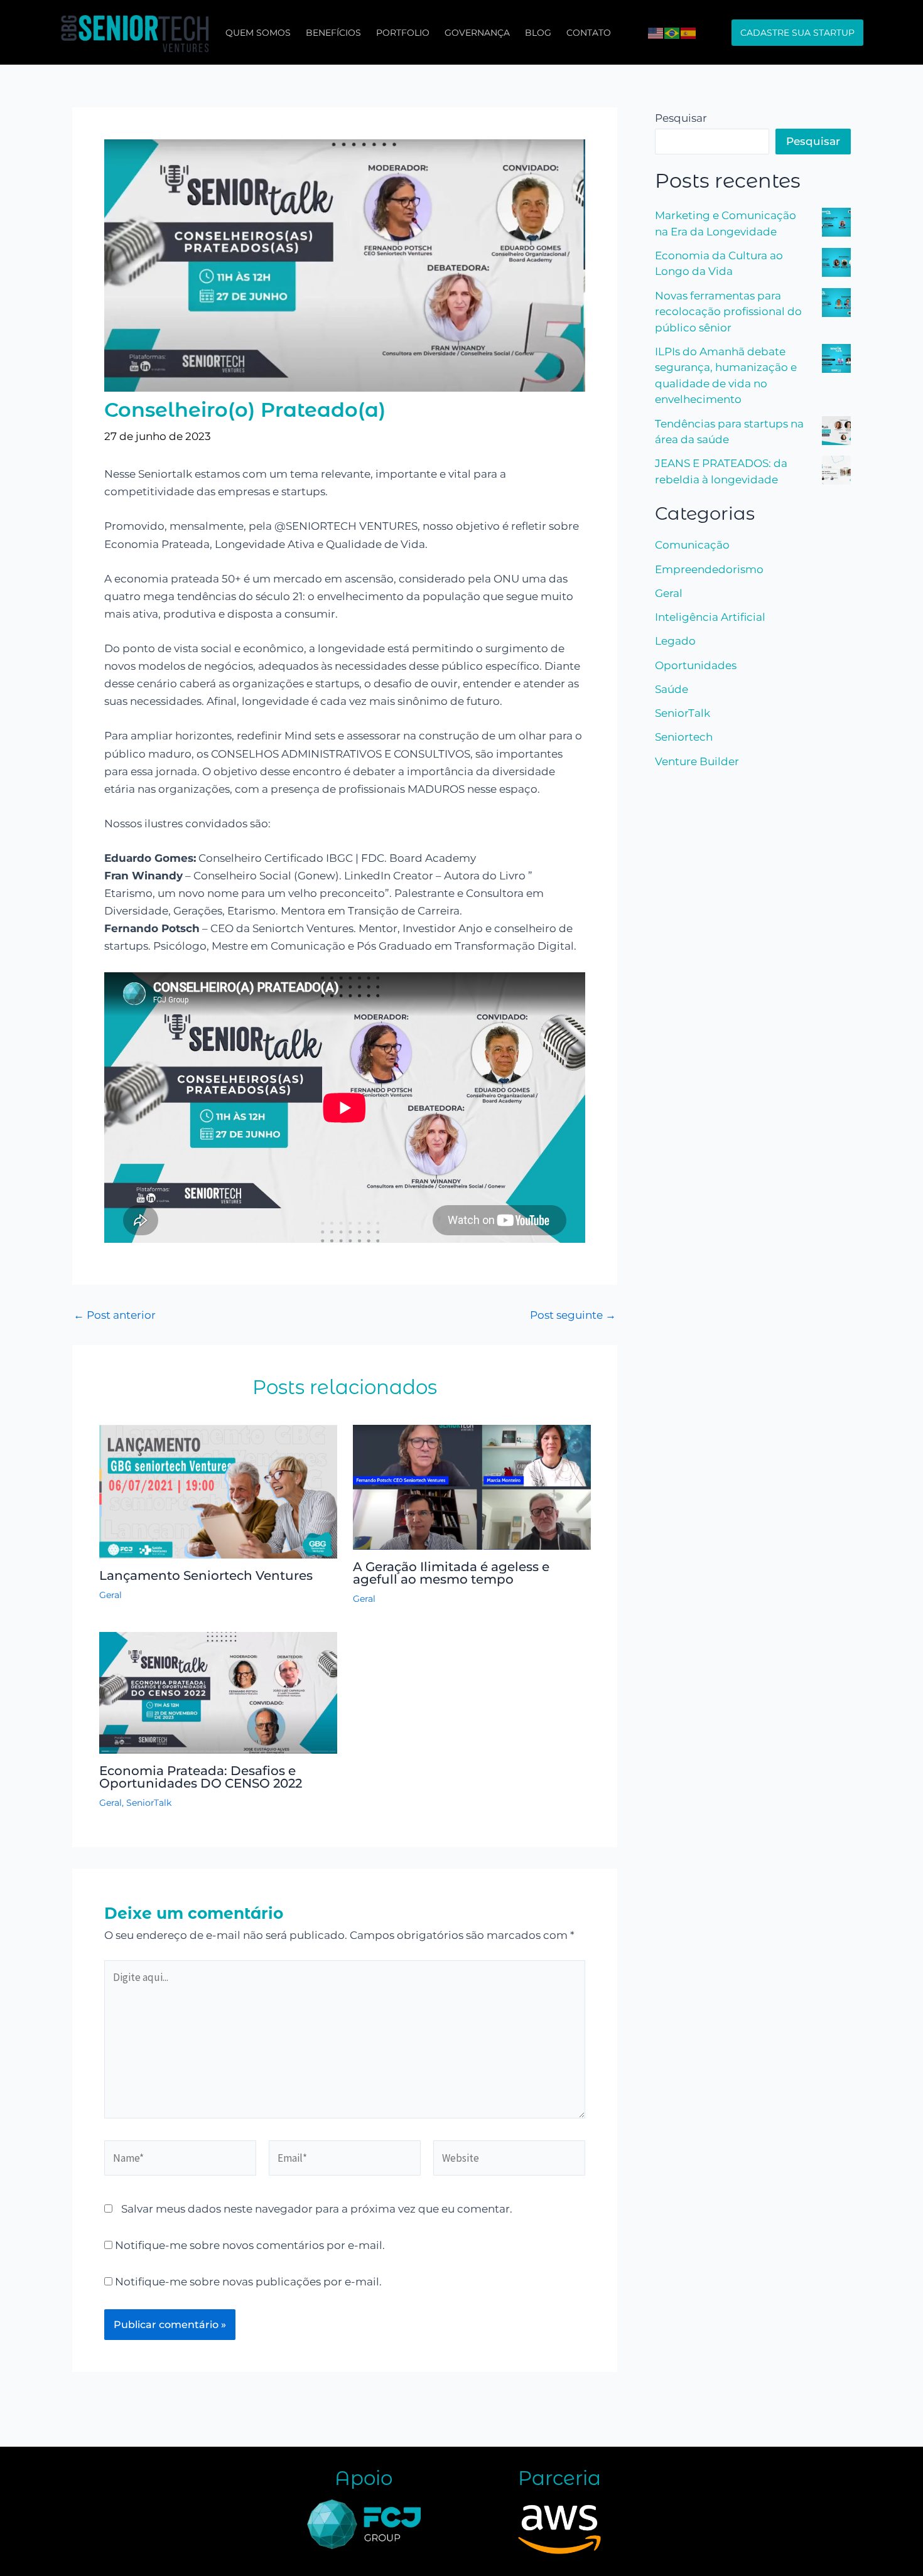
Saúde (672, 689)
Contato (589, 33)
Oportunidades (696, 665)
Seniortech (684, 737)
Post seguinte (573, 1315)
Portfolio (403, 33)
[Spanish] (689, 32)
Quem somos (258, 33)
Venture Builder (697, 761)
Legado (675, 641)
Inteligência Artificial (710, 617)
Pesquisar (681, 118)
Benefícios (333, 33)
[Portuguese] (672, 32)
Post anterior (115, 1315)
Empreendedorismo (709, 569)
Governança (477, 33)
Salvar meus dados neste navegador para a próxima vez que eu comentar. (317, 2209)
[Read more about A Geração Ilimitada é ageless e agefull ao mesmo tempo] (472, 1486)
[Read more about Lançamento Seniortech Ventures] (218, 1491)
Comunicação (692, 545)
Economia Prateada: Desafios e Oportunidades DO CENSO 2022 (201, 1777)
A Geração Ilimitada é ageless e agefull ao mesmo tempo (451, 1573)
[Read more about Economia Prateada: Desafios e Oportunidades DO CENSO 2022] (218, 1692)
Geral (111, 1595)
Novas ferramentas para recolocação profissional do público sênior (728, 312)
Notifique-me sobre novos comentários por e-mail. (250, 2245)
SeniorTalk (149, 1803)
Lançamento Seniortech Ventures (206, 1575)
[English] (656, 32)
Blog (538, 33)
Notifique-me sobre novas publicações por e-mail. (248, 2282)
